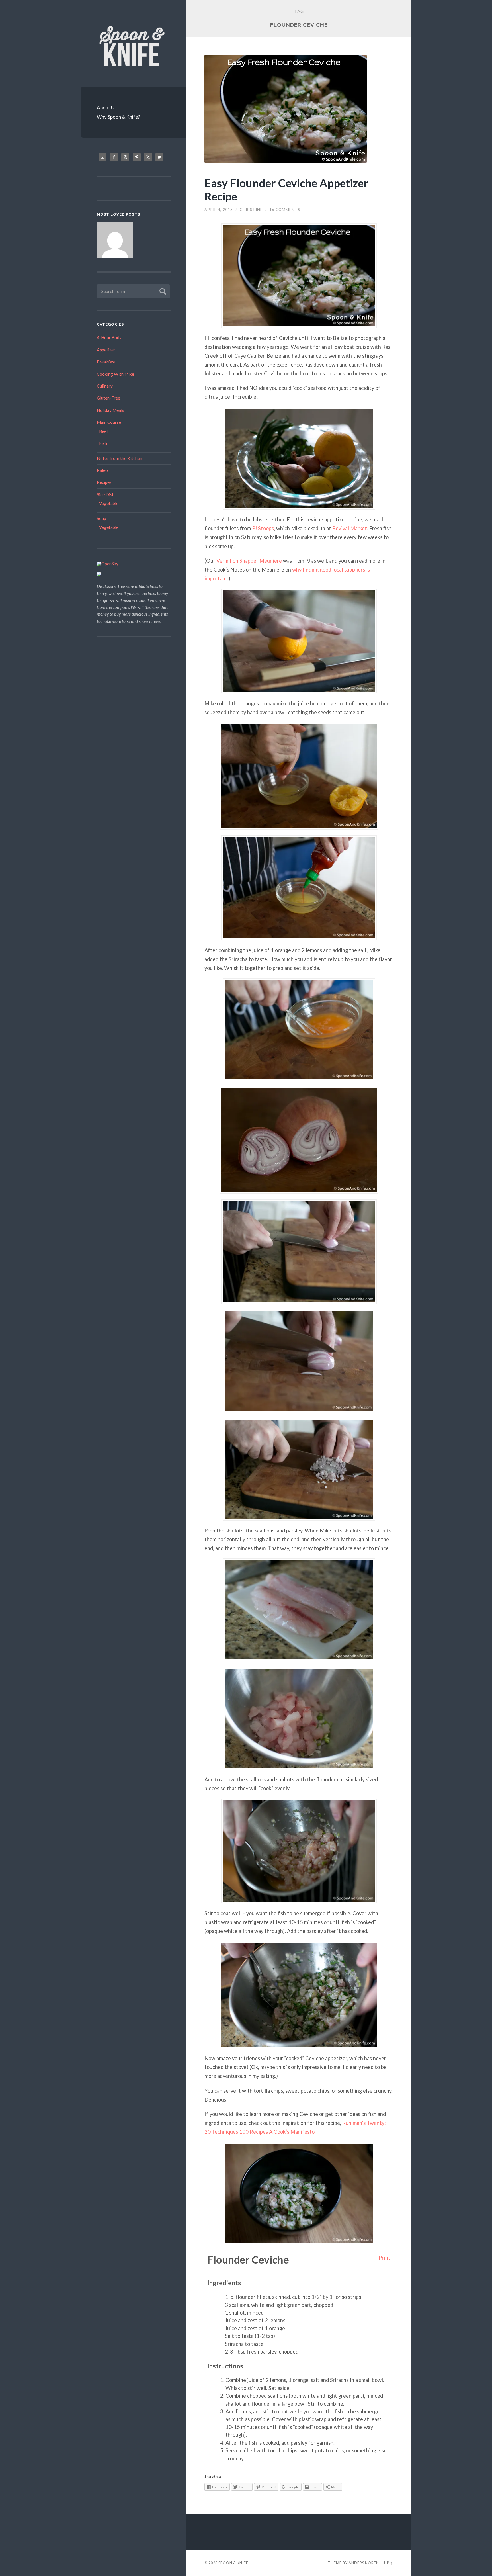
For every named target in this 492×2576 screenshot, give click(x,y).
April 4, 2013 (219, 210)
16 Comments (285, 210)
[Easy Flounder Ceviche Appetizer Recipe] (299, 109)
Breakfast (106, 362)
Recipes (104, 482)
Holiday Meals (110, 410)
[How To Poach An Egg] (115, 241)
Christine (251, 210)
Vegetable (109, 503)
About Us (107, 108)
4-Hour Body (109, 337)
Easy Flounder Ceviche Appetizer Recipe (286, 189)
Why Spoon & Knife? (118, 117)
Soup (102, 518)
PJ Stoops (263, 515)
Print (385, 2168)
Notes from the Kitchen (119, 458)
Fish (103, 443)
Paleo (102, 470)
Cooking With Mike (115, 374)
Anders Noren (364, 2474)
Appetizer (106, 350)
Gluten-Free (108, 398)
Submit (162, 291)
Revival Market (350, 515)
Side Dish (106, 494)
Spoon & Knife (233, 2474)
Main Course (109, 422)
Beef (104, 431)
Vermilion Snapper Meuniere (249, 547)
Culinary (105, 386)
